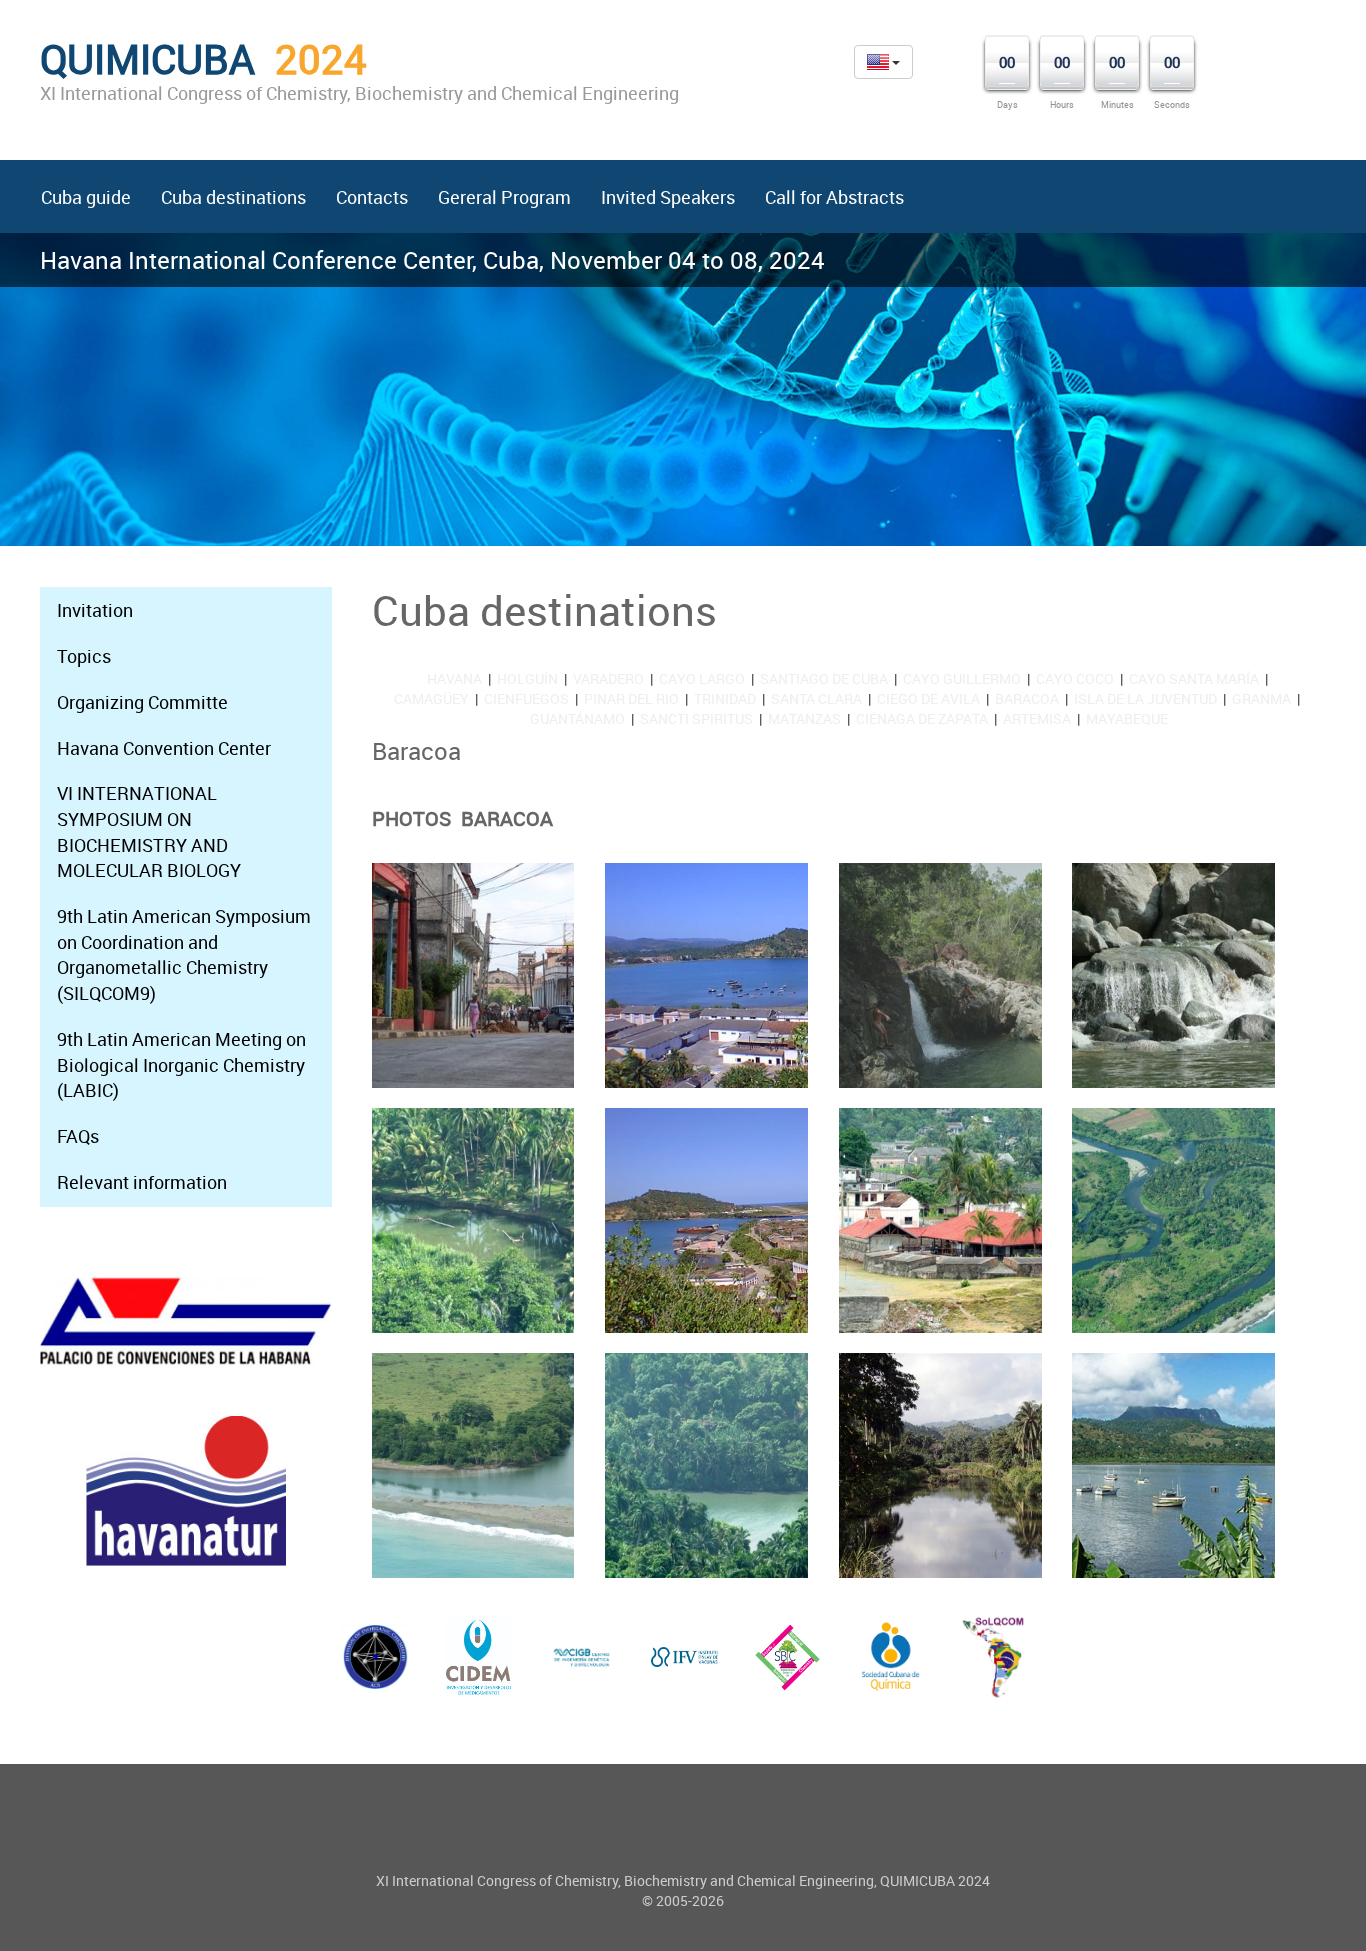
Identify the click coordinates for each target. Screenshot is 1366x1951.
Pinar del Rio (631, 698)
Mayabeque (1127, 718)
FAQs (78, 1136)
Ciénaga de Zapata (922, 718)
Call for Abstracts (834, 197)
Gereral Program (504, 197)
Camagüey (431, 698)
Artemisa (1037, 718)
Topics (84, 656)
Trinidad (725, 698)
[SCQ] (890, 1656)
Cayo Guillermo (962, 678)
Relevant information (142, 1182)
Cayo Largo (702, 678)
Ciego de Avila (928, 698)
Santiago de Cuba (824, 678)
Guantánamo (577, 718)
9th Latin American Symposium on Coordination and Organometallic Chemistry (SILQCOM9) (184, 954)
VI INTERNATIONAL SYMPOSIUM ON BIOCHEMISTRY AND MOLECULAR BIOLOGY (149, 831)
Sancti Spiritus (696, 718)
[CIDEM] (478, 1657)
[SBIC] (787, 1657)
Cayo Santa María (1194, 678)
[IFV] (684, 1657)
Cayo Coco (1075, 678)
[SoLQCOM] (993, 1656)
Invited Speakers (668, 197)
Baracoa (1027, 698)
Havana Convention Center (164, 748)
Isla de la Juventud (1145, 698)
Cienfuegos (526, 698)
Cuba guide (86, 197)
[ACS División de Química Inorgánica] (375, 1656)
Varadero (608, 678)
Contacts (372, 197)
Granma (1261, 698)
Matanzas (804, 718)
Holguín (527, 678)
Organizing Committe (142, 702)
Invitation (95, 610)
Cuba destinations (233, 197)
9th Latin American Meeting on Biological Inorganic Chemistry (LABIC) (181, 1064)
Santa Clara (816, 698)
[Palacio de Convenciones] (186, 1321)
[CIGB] (581, 1657)
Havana (454, 678)
